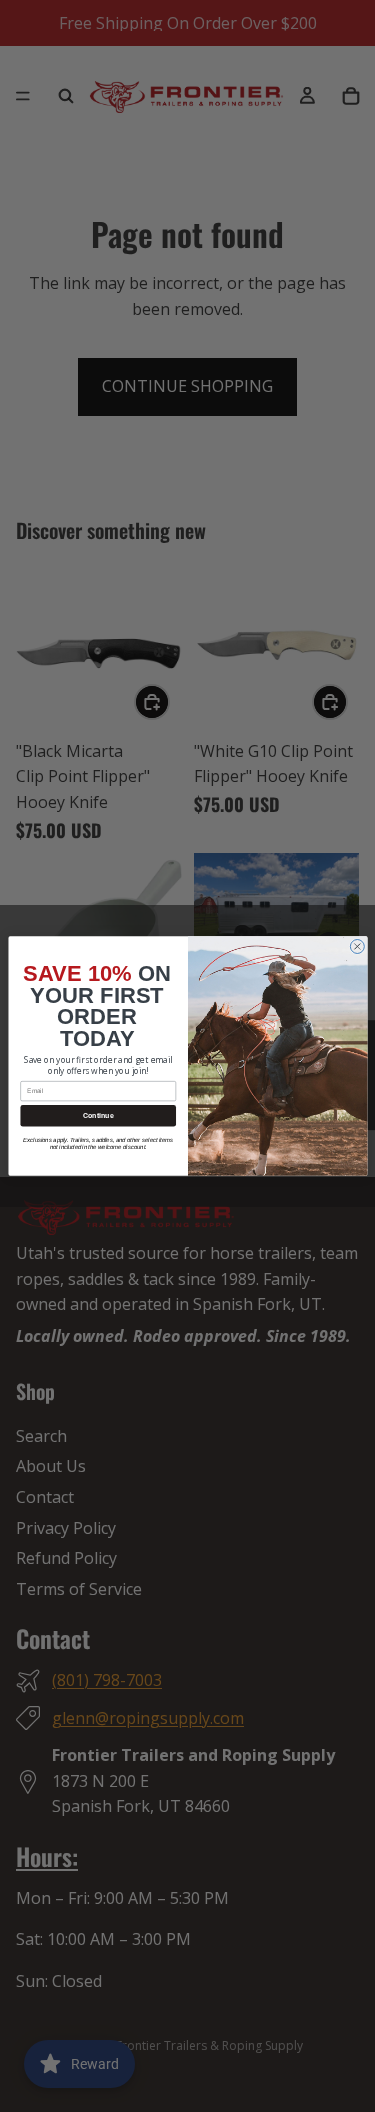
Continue (97, 1116)
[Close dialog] (357, 947)
